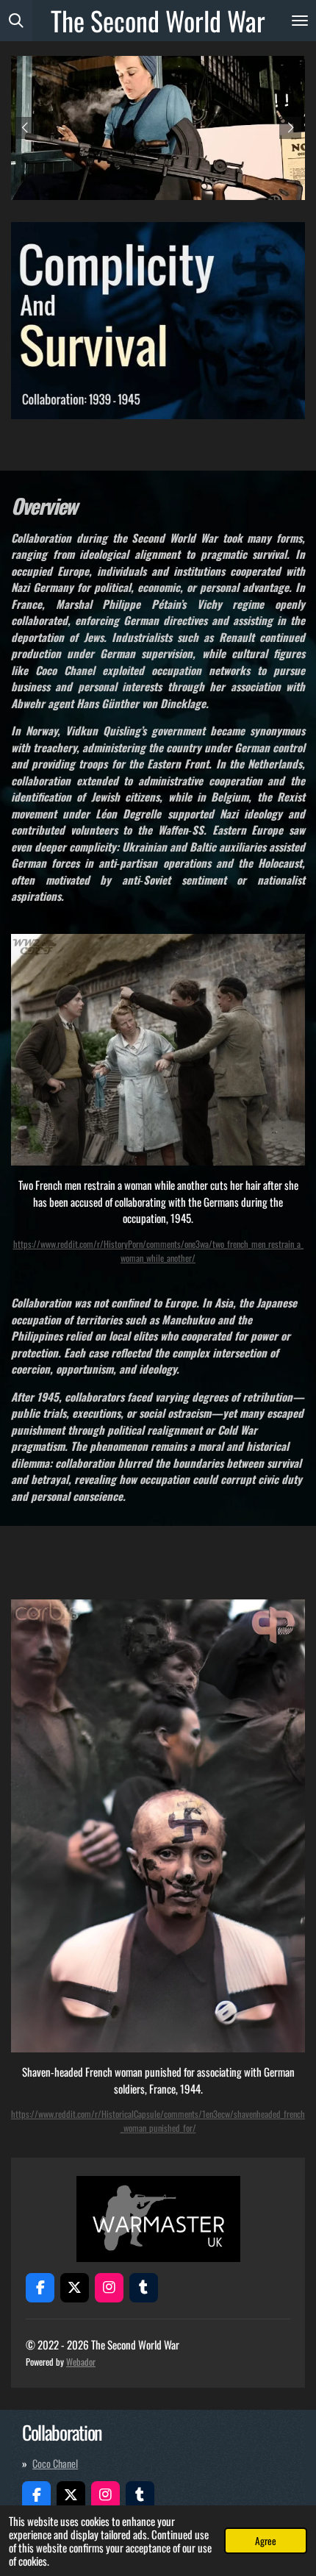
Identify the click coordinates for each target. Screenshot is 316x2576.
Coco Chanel (55, 2463)
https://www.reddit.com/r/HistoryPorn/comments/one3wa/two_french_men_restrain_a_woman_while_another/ (158, 1251)
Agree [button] (266, 2541)
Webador (81, 2362)
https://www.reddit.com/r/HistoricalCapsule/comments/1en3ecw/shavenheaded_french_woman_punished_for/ (158, 2121)
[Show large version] (158, 321)
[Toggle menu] (300, 21)
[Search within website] (16, 21)
